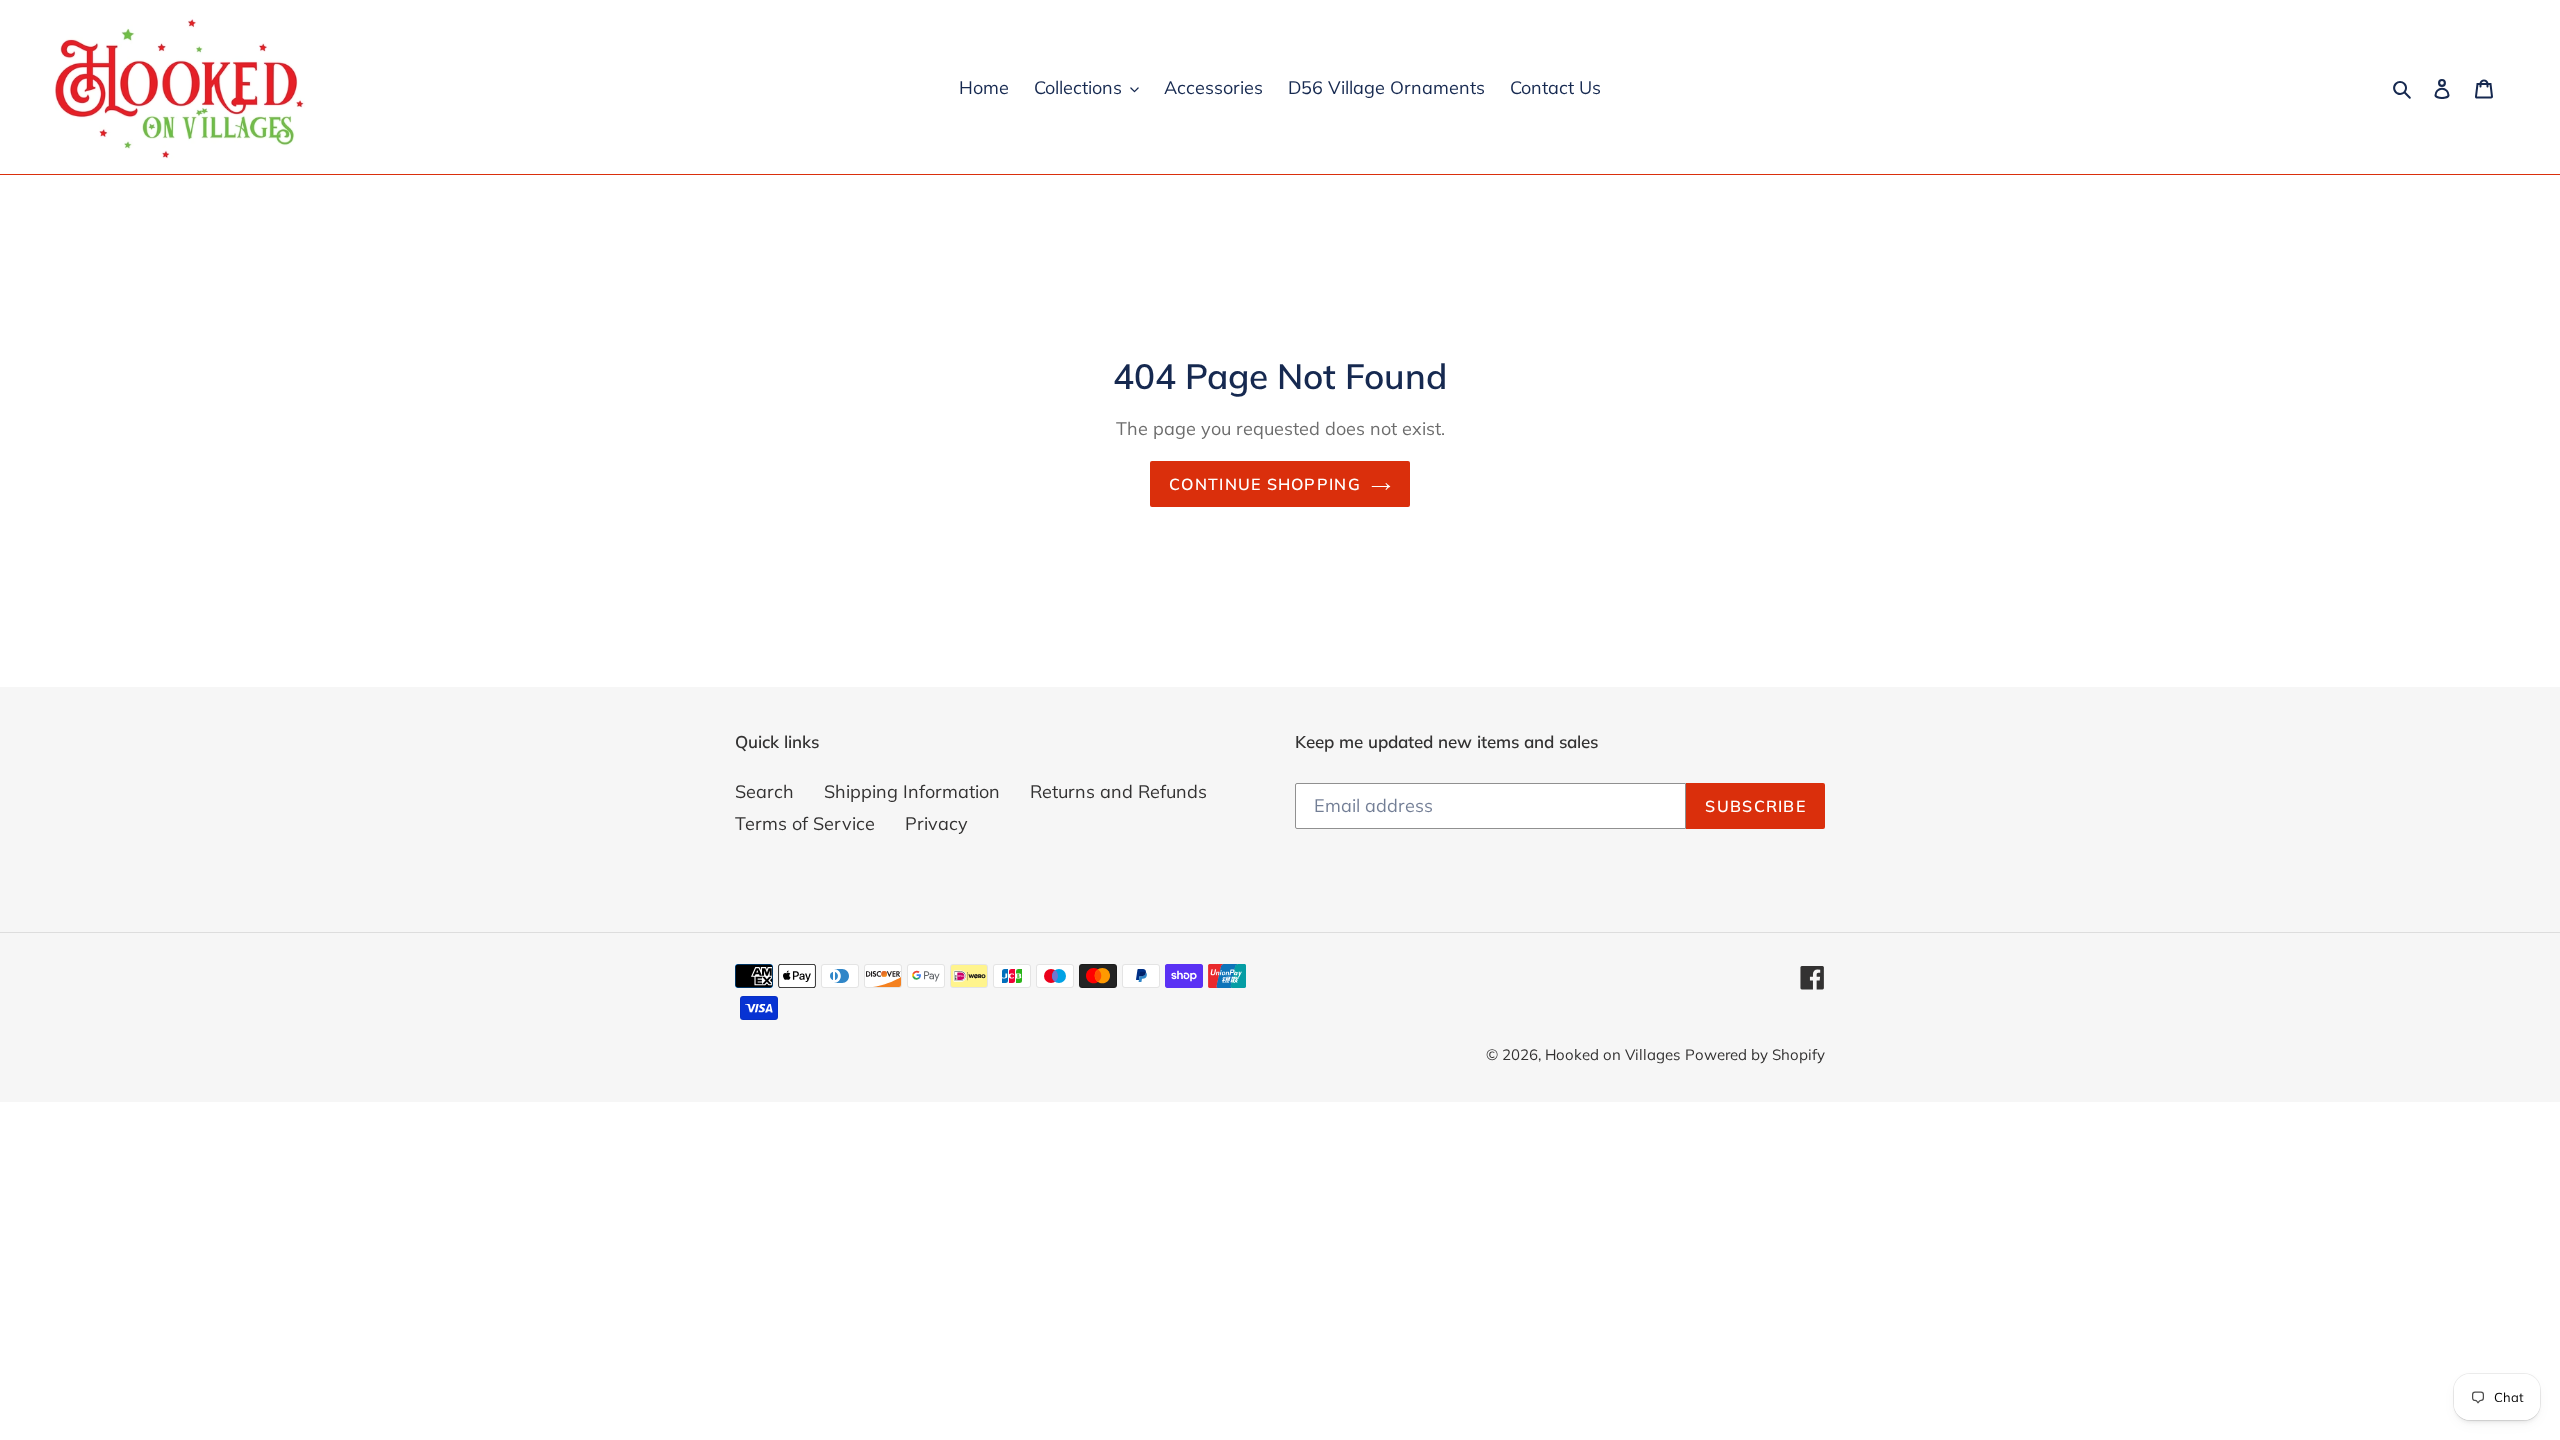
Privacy (936, 823)
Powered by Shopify (1755, 1054)
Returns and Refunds (1118, 791)
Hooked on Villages (1612, 1054)
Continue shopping (1265, 484)
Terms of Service (805, 823)
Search (764, 791)
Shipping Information (912, 791)
